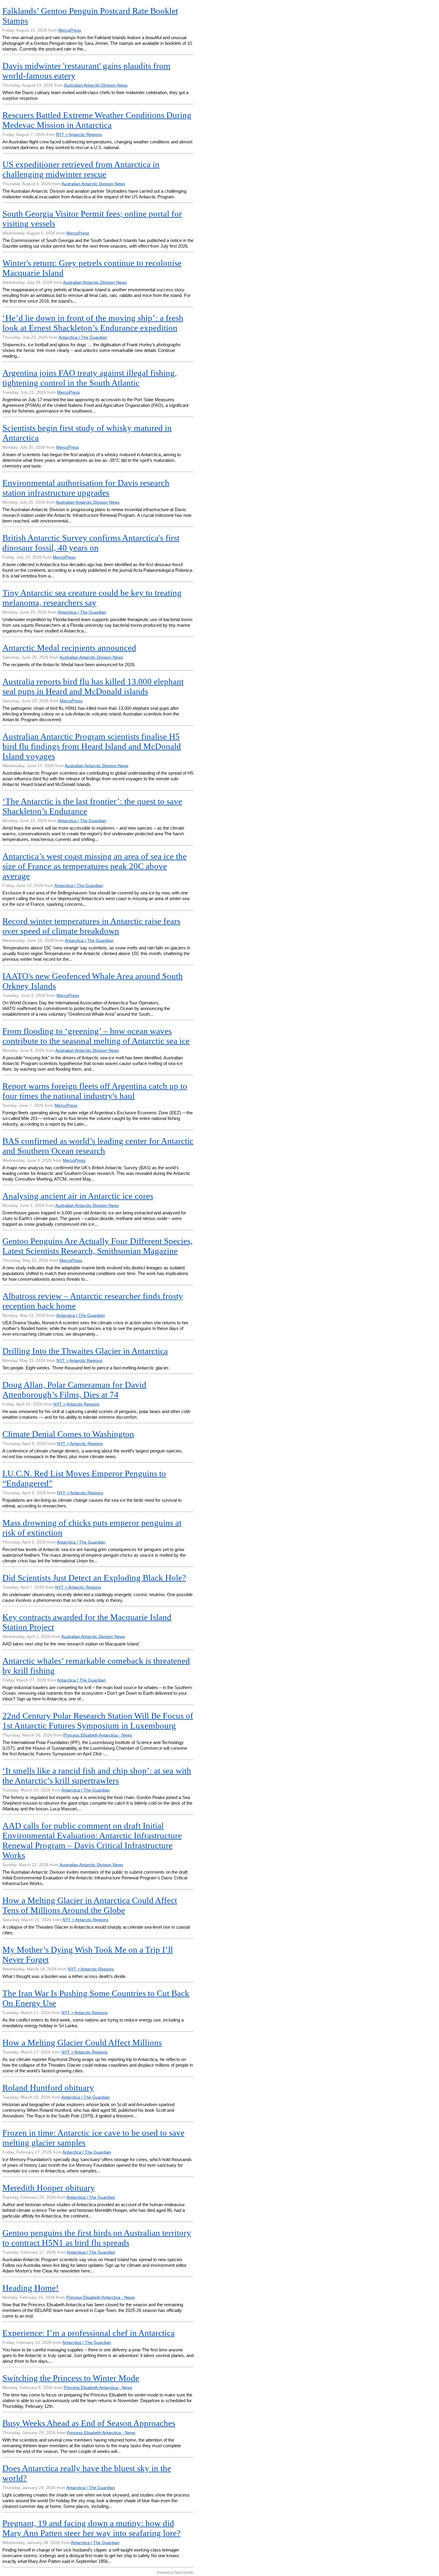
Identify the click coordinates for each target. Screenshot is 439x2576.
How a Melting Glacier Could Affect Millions (82, 2042)
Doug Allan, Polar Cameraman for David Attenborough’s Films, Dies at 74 (74, 1390)
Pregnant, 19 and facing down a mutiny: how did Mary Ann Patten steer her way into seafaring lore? (92, 2528)
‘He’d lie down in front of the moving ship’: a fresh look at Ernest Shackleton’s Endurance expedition (93, 323)
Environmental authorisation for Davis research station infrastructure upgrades (86, 488)
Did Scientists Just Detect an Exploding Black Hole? (94, 1578)
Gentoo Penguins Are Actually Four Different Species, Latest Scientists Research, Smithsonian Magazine (98, 1246)
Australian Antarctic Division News (96, 85)
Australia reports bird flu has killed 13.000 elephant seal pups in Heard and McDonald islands (93, 686)
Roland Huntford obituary (48, 2088)
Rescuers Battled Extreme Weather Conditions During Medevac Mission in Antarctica (97, 120)
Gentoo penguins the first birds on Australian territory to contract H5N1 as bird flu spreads (97, 2238)
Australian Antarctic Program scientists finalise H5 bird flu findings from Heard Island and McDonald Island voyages (92, 746)
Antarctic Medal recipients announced (69, 648)
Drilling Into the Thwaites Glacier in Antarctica (85, 1351)
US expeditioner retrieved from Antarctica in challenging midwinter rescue (81, 169)
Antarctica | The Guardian (83, 337)
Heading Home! (31, 2288)
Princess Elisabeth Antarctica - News (98, 1735)
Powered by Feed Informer (175, 2572)
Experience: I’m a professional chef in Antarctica (89, 2333)
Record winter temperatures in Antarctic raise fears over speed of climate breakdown (91, 926)
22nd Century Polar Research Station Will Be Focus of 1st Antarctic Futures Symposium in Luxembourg (98, 1721)
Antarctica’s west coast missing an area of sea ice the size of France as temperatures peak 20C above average (95, 866)
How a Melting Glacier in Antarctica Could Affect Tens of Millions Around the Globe (90, 1905)
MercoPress (70, 30)
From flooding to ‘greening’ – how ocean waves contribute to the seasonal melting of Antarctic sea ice (96, 1036)
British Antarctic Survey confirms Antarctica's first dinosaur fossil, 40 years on (91, 543)
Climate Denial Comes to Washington (68, 1434)
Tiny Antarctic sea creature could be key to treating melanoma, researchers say (92, 598)
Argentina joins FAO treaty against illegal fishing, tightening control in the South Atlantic (90, 378)
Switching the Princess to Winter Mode (71, 2378)
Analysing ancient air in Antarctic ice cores (78, 1196)
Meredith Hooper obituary (49, 2188)
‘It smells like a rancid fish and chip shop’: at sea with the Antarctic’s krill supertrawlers (97, 1776)
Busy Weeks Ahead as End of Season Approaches (89, 2423)
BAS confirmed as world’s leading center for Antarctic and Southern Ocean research (98, 1146)
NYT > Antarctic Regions (79, 134)
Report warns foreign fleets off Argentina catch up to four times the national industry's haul (95, 1091)
